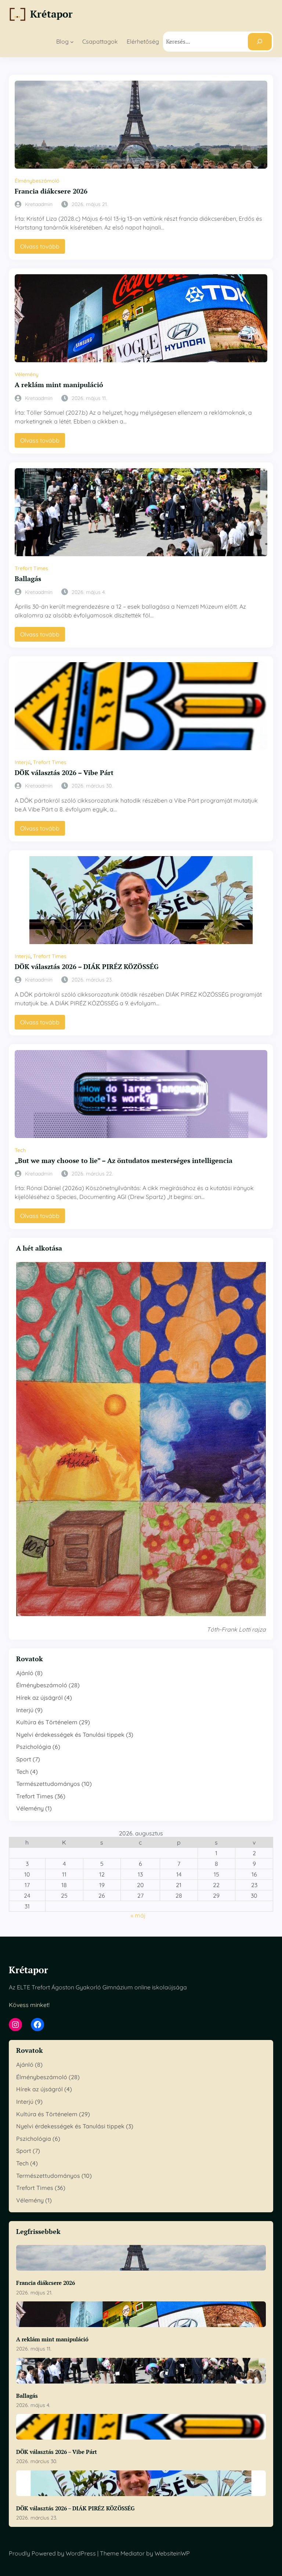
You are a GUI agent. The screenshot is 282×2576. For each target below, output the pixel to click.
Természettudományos (48, 1784)
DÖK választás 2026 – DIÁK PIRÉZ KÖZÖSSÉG (87, 967)
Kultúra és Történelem (47, 1722)
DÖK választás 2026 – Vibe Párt (64, 773)
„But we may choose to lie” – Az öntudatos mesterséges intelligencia (124, 1161)
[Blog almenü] (72, 42)
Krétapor (51, 14)
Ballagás (28, 579)
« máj (138, 1915)
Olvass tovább (43, 248)
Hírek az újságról (39, 1698)
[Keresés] (260, 42)
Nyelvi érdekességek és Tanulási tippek (70, 1735)
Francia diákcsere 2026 (51, 191)
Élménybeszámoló (37, 181)
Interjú (23, 762)
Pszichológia (34, 1747)
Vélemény (27, 374)
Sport (24, 1759)
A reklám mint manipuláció (59, 385)
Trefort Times (31, 568)
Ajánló (25, 1673)
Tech (20, 1150)
